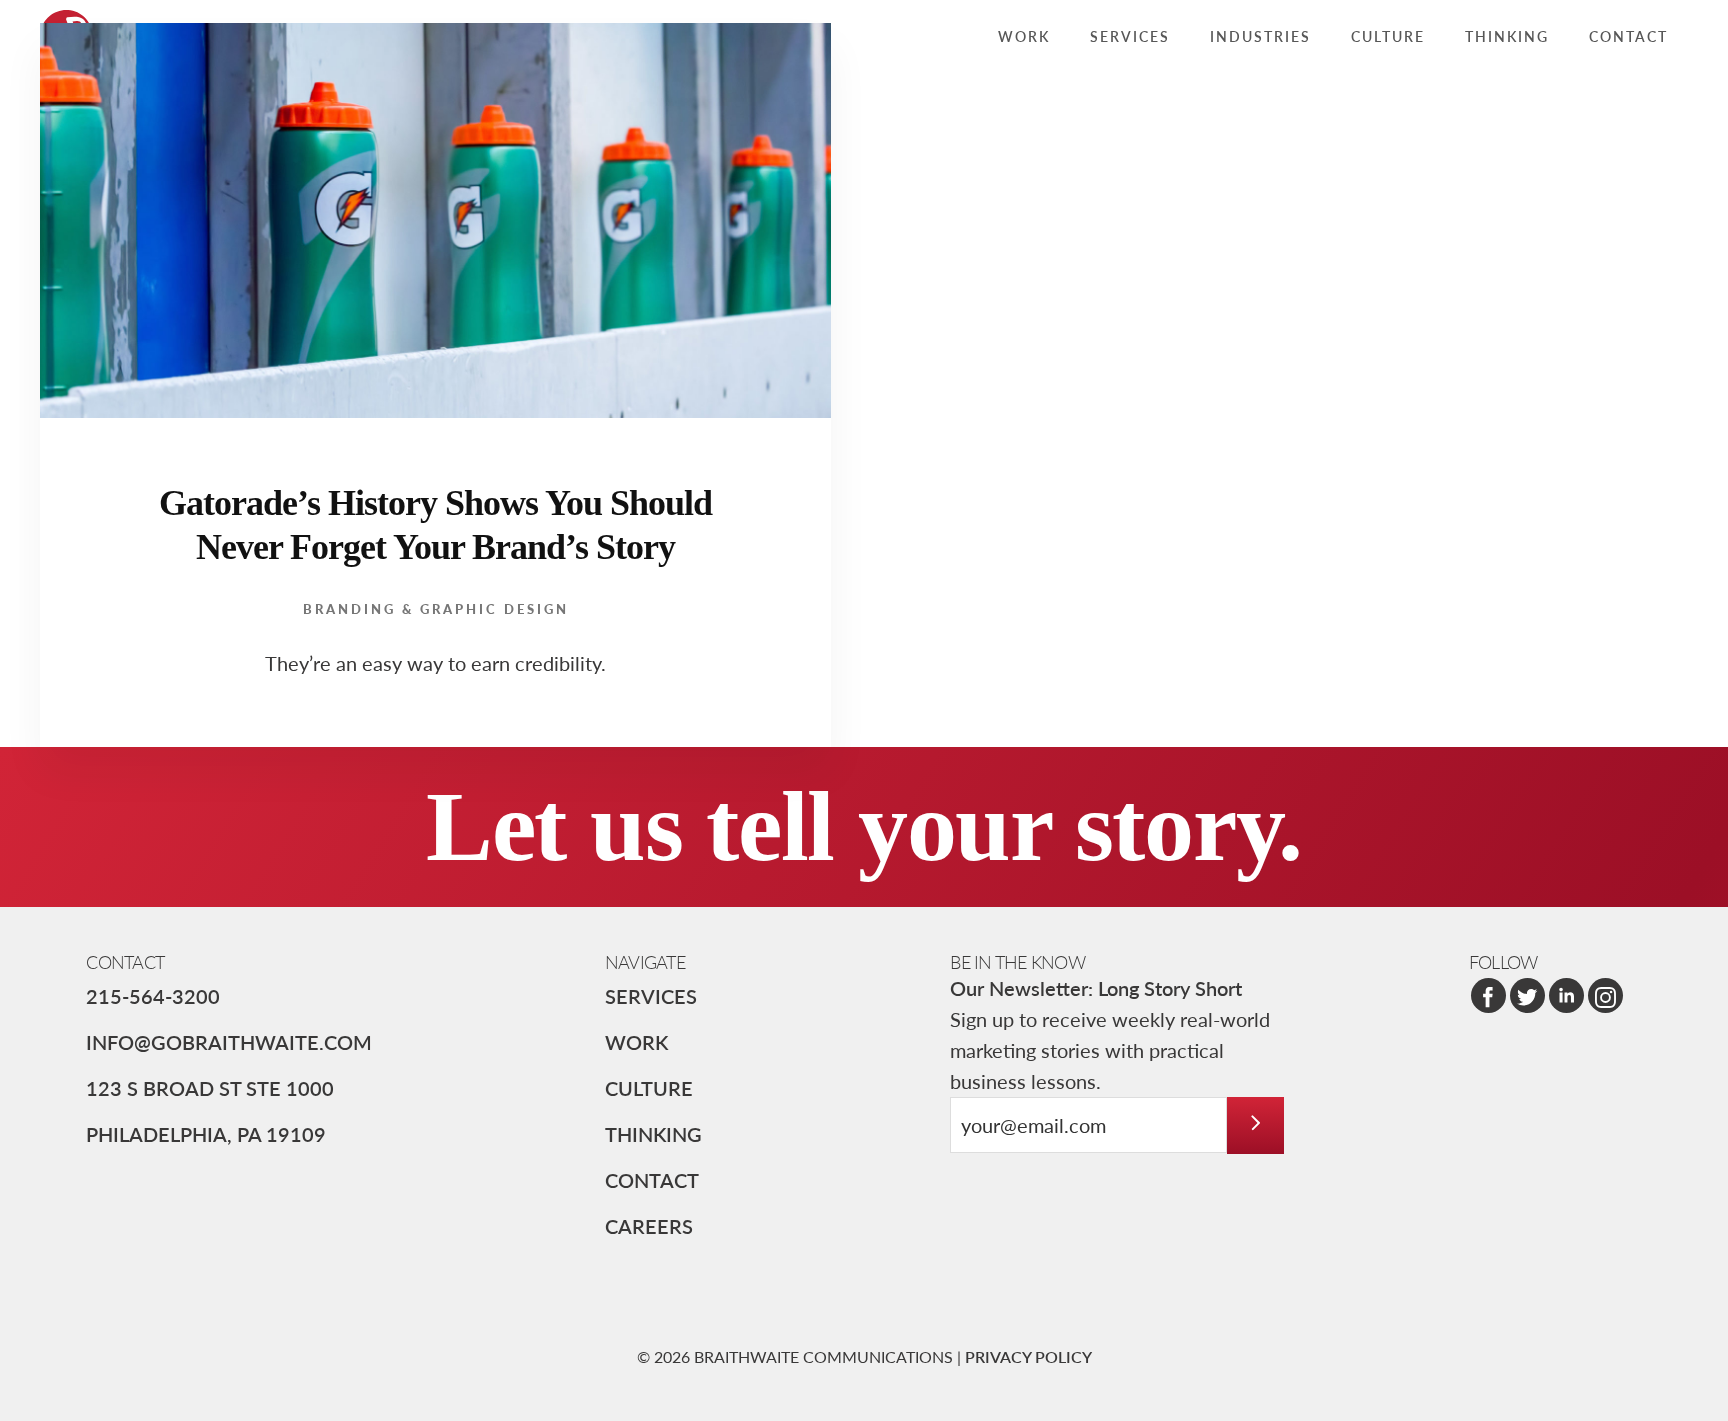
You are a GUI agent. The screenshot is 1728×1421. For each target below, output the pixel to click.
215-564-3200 (153, 996)
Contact (652, 1180)
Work (636, 1042)
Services (651, 996)
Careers (649, 1226)
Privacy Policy (1028, 1356)
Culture (649, 1088)
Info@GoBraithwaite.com (229, 1042)
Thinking (653, 1134)
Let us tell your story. (864, 826)
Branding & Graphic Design (436, 608)
